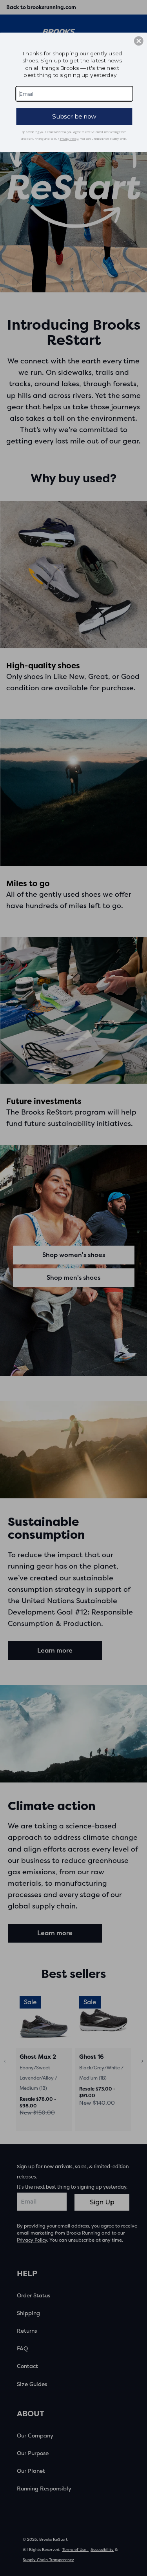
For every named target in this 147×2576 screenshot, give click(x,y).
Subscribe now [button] (74, 116)
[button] (139, 41)
